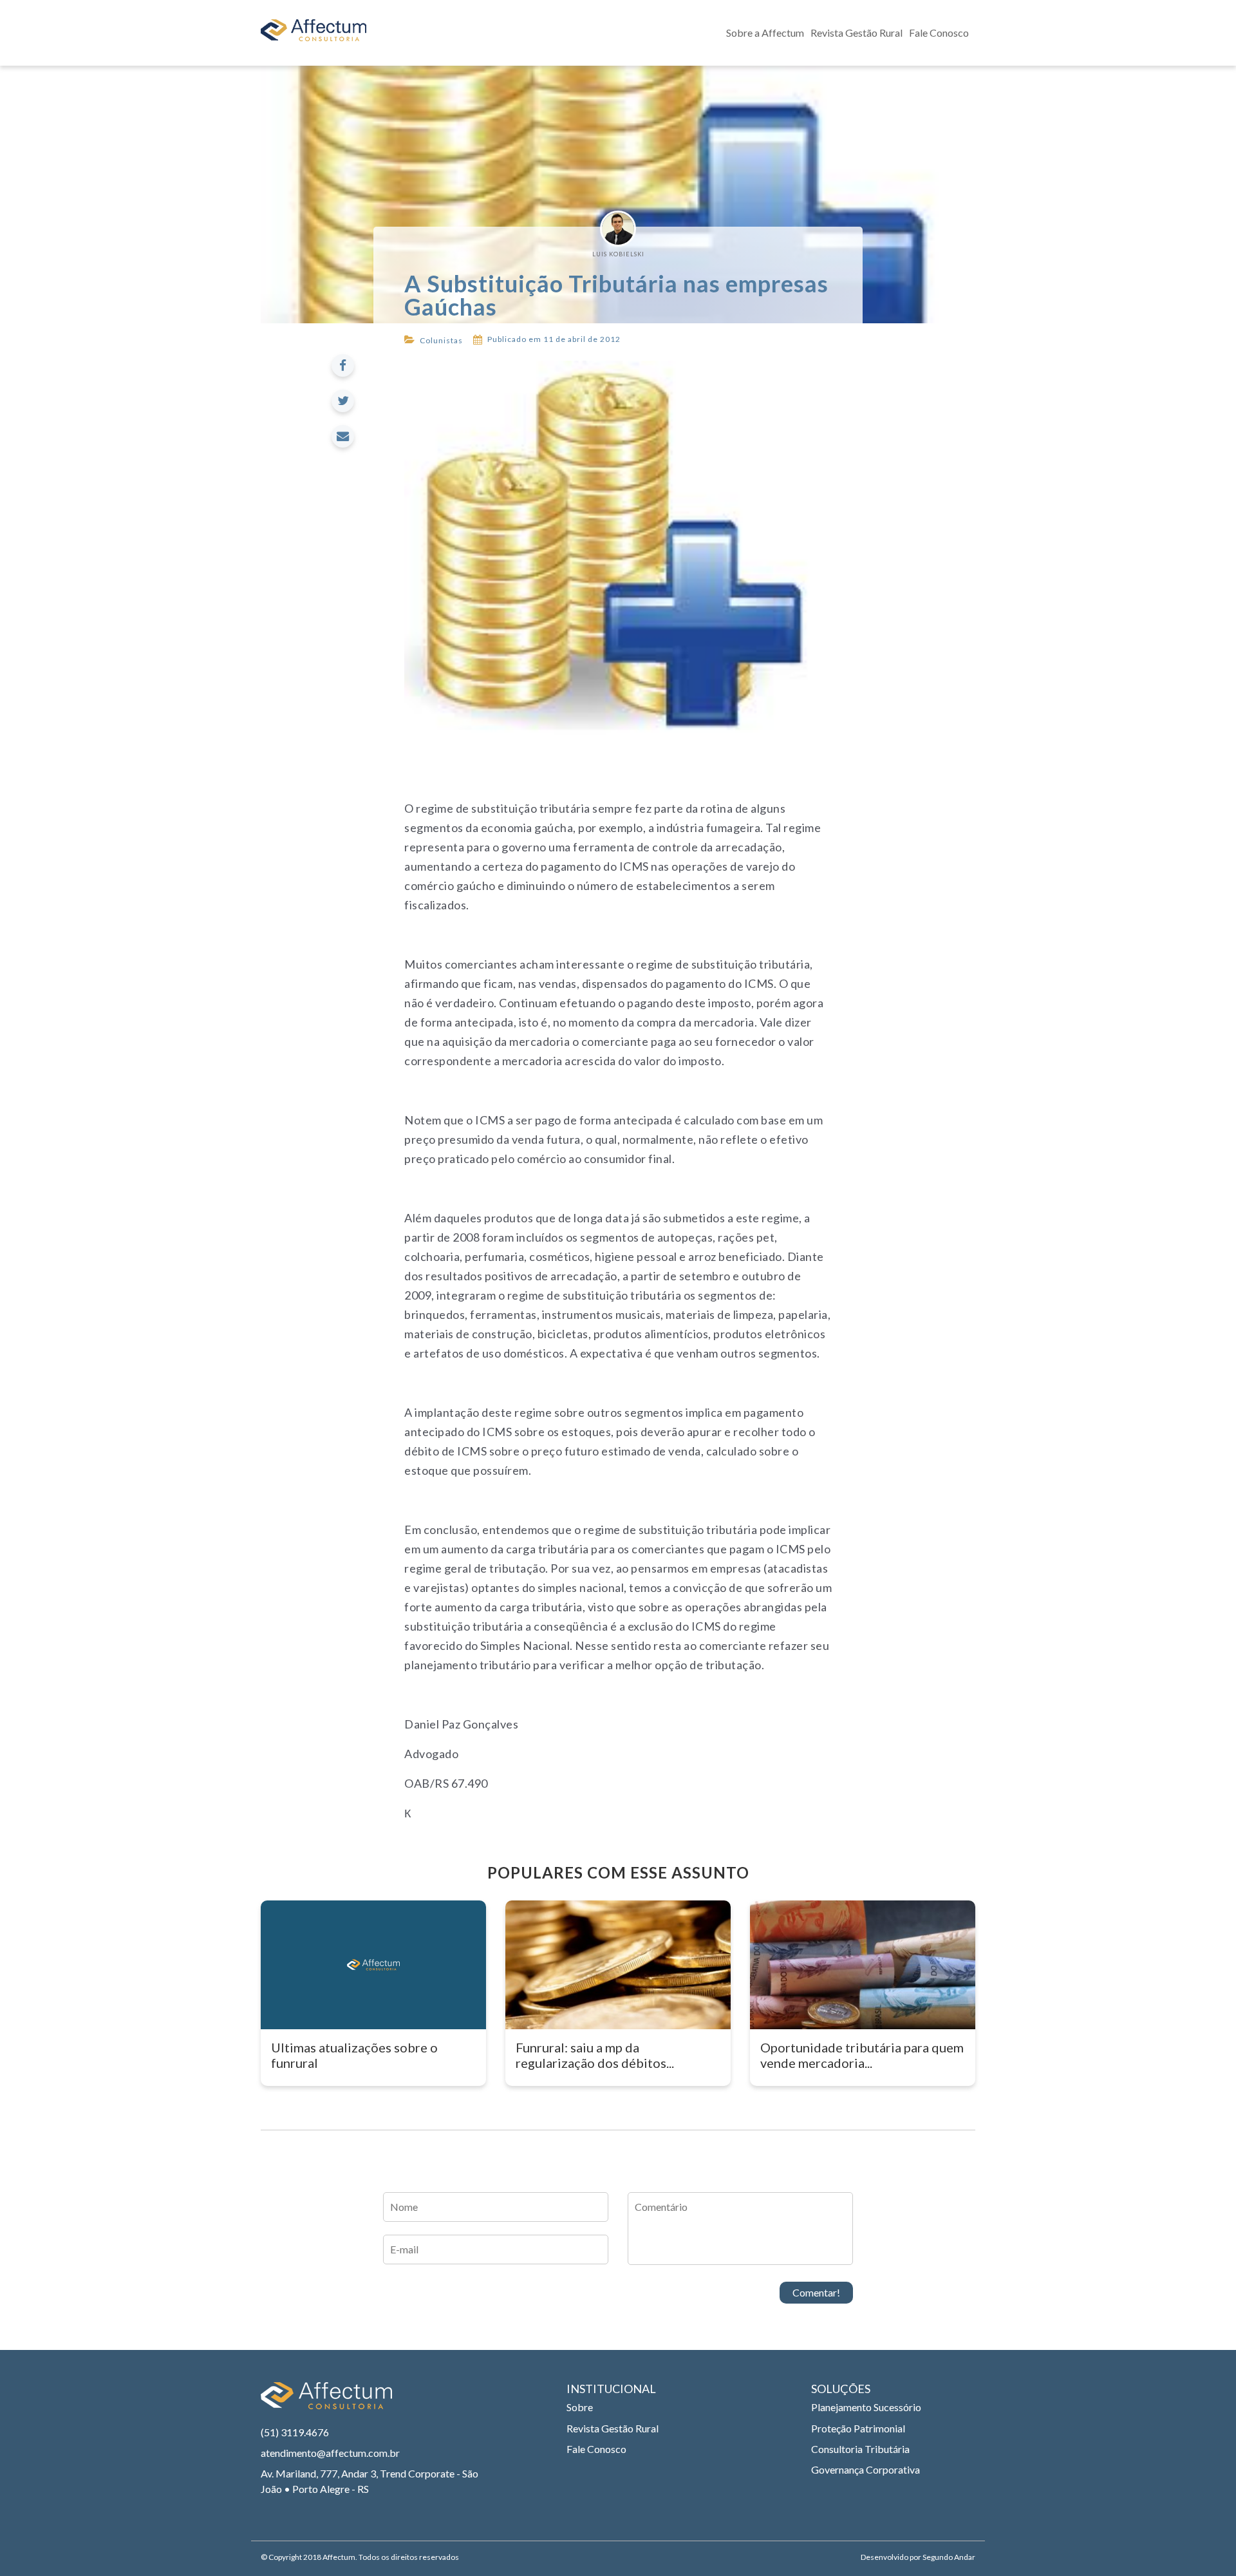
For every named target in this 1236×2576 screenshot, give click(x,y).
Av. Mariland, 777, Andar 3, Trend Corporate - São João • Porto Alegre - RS (370, 2481)
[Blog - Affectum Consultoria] (314, 33)
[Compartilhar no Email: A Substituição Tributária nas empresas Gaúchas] (343, 436)
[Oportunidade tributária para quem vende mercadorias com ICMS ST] (863, 1965)
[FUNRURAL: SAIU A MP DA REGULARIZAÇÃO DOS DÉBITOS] (618, 1965)
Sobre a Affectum (765, 33)
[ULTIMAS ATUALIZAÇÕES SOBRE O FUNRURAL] (373, 1965)
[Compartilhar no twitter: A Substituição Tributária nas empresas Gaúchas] (343, 401)
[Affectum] (326, 2402)
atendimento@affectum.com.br (330, 2453)
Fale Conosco (939, 33)
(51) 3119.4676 (295, 2432)
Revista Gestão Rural (857, 33)
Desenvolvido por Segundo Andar (918, 2557)
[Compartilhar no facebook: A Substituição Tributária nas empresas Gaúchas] (343, 365)
